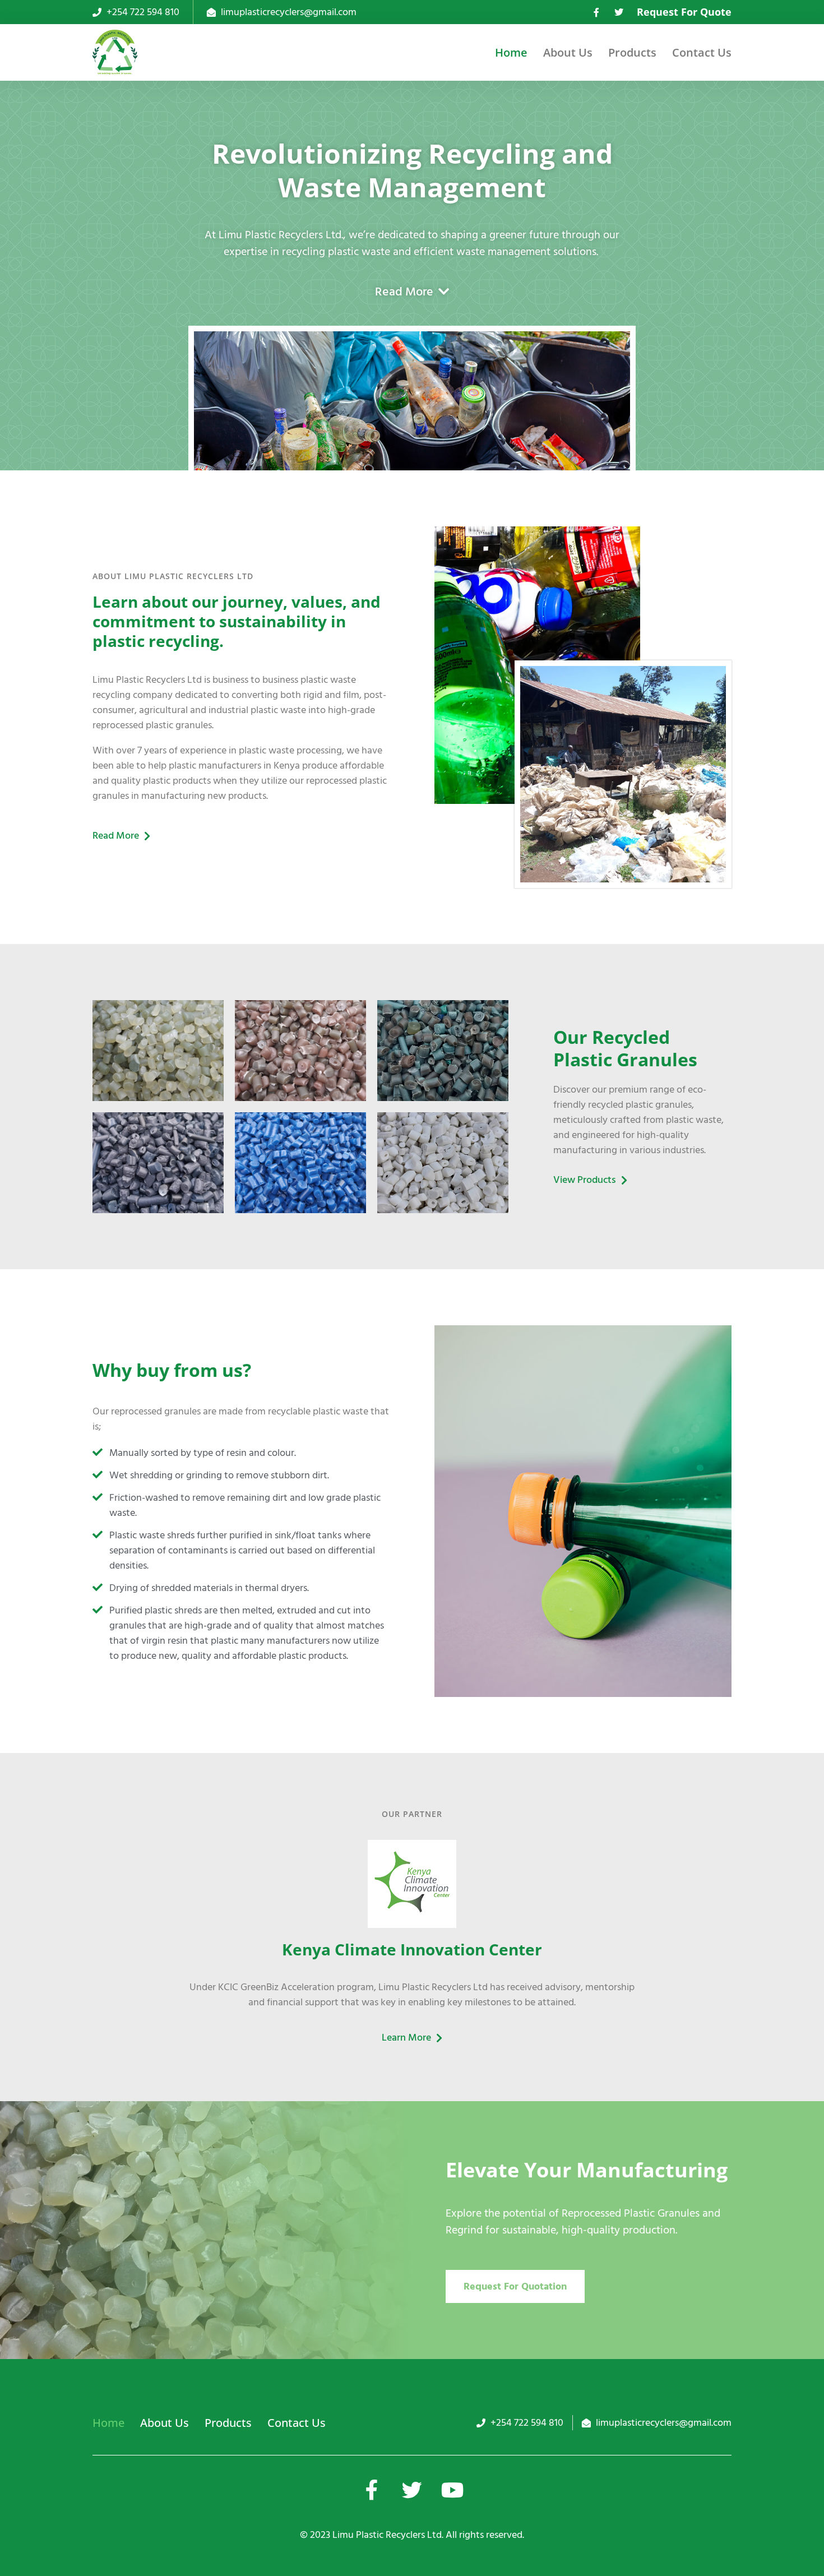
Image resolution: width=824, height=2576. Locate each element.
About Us (568, 52)
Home (511, 52)
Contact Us (702, 52)
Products (632, 52)
